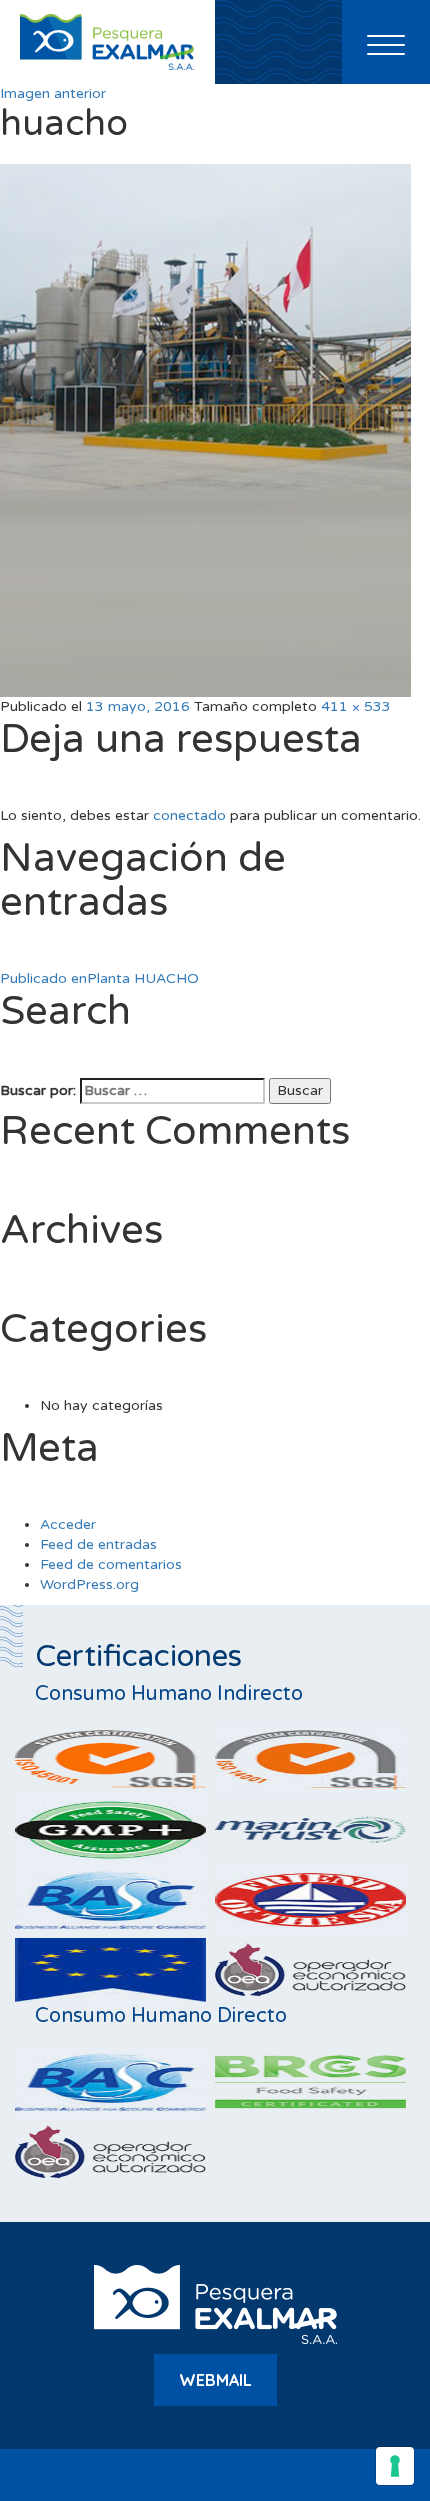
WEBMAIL (215, 2380)
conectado (189, 815)
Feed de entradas (98, 1544)
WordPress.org (89, 1584)
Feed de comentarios (111, 1564)
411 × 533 (356, 706)
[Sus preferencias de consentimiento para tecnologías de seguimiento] (395, 2466)
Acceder (68, 1524)
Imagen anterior (53, 93)
